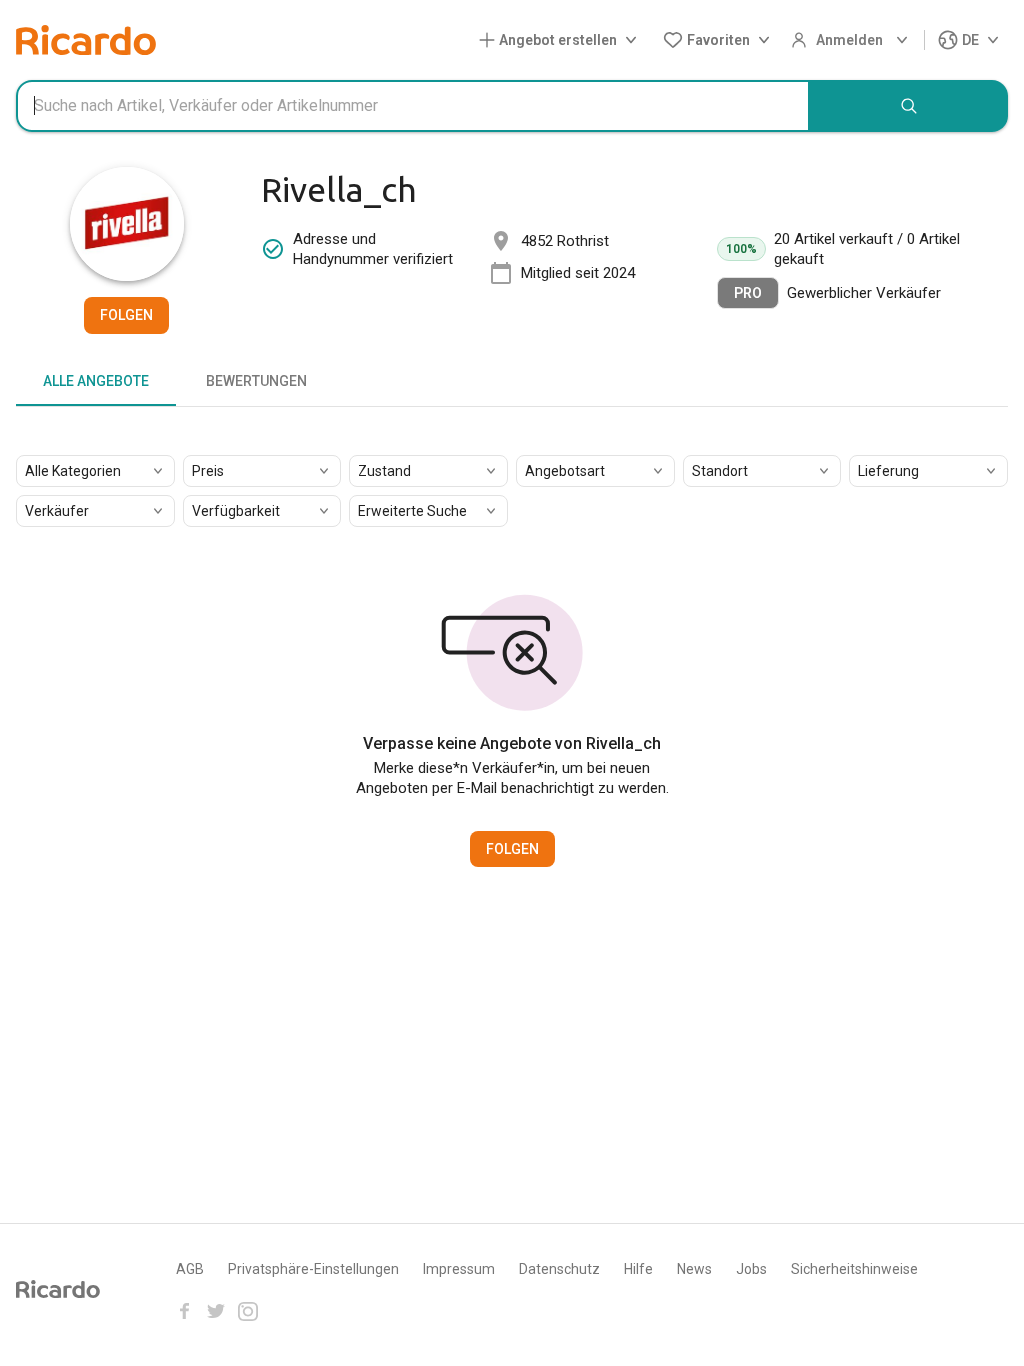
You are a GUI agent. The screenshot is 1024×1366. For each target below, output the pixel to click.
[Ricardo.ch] (86, 40)
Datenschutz (559, 1269)
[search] (909, 106)
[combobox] (413, 106)
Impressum (459, 1269)
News (694, 1269)
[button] (562, 40)
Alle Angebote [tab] (96, 381)
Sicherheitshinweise (854, 1269)
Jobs (751, 1269)
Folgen (126, 315)
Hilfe (638, 1269)
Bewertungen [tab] (256, 381)
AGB (190, 1269)
